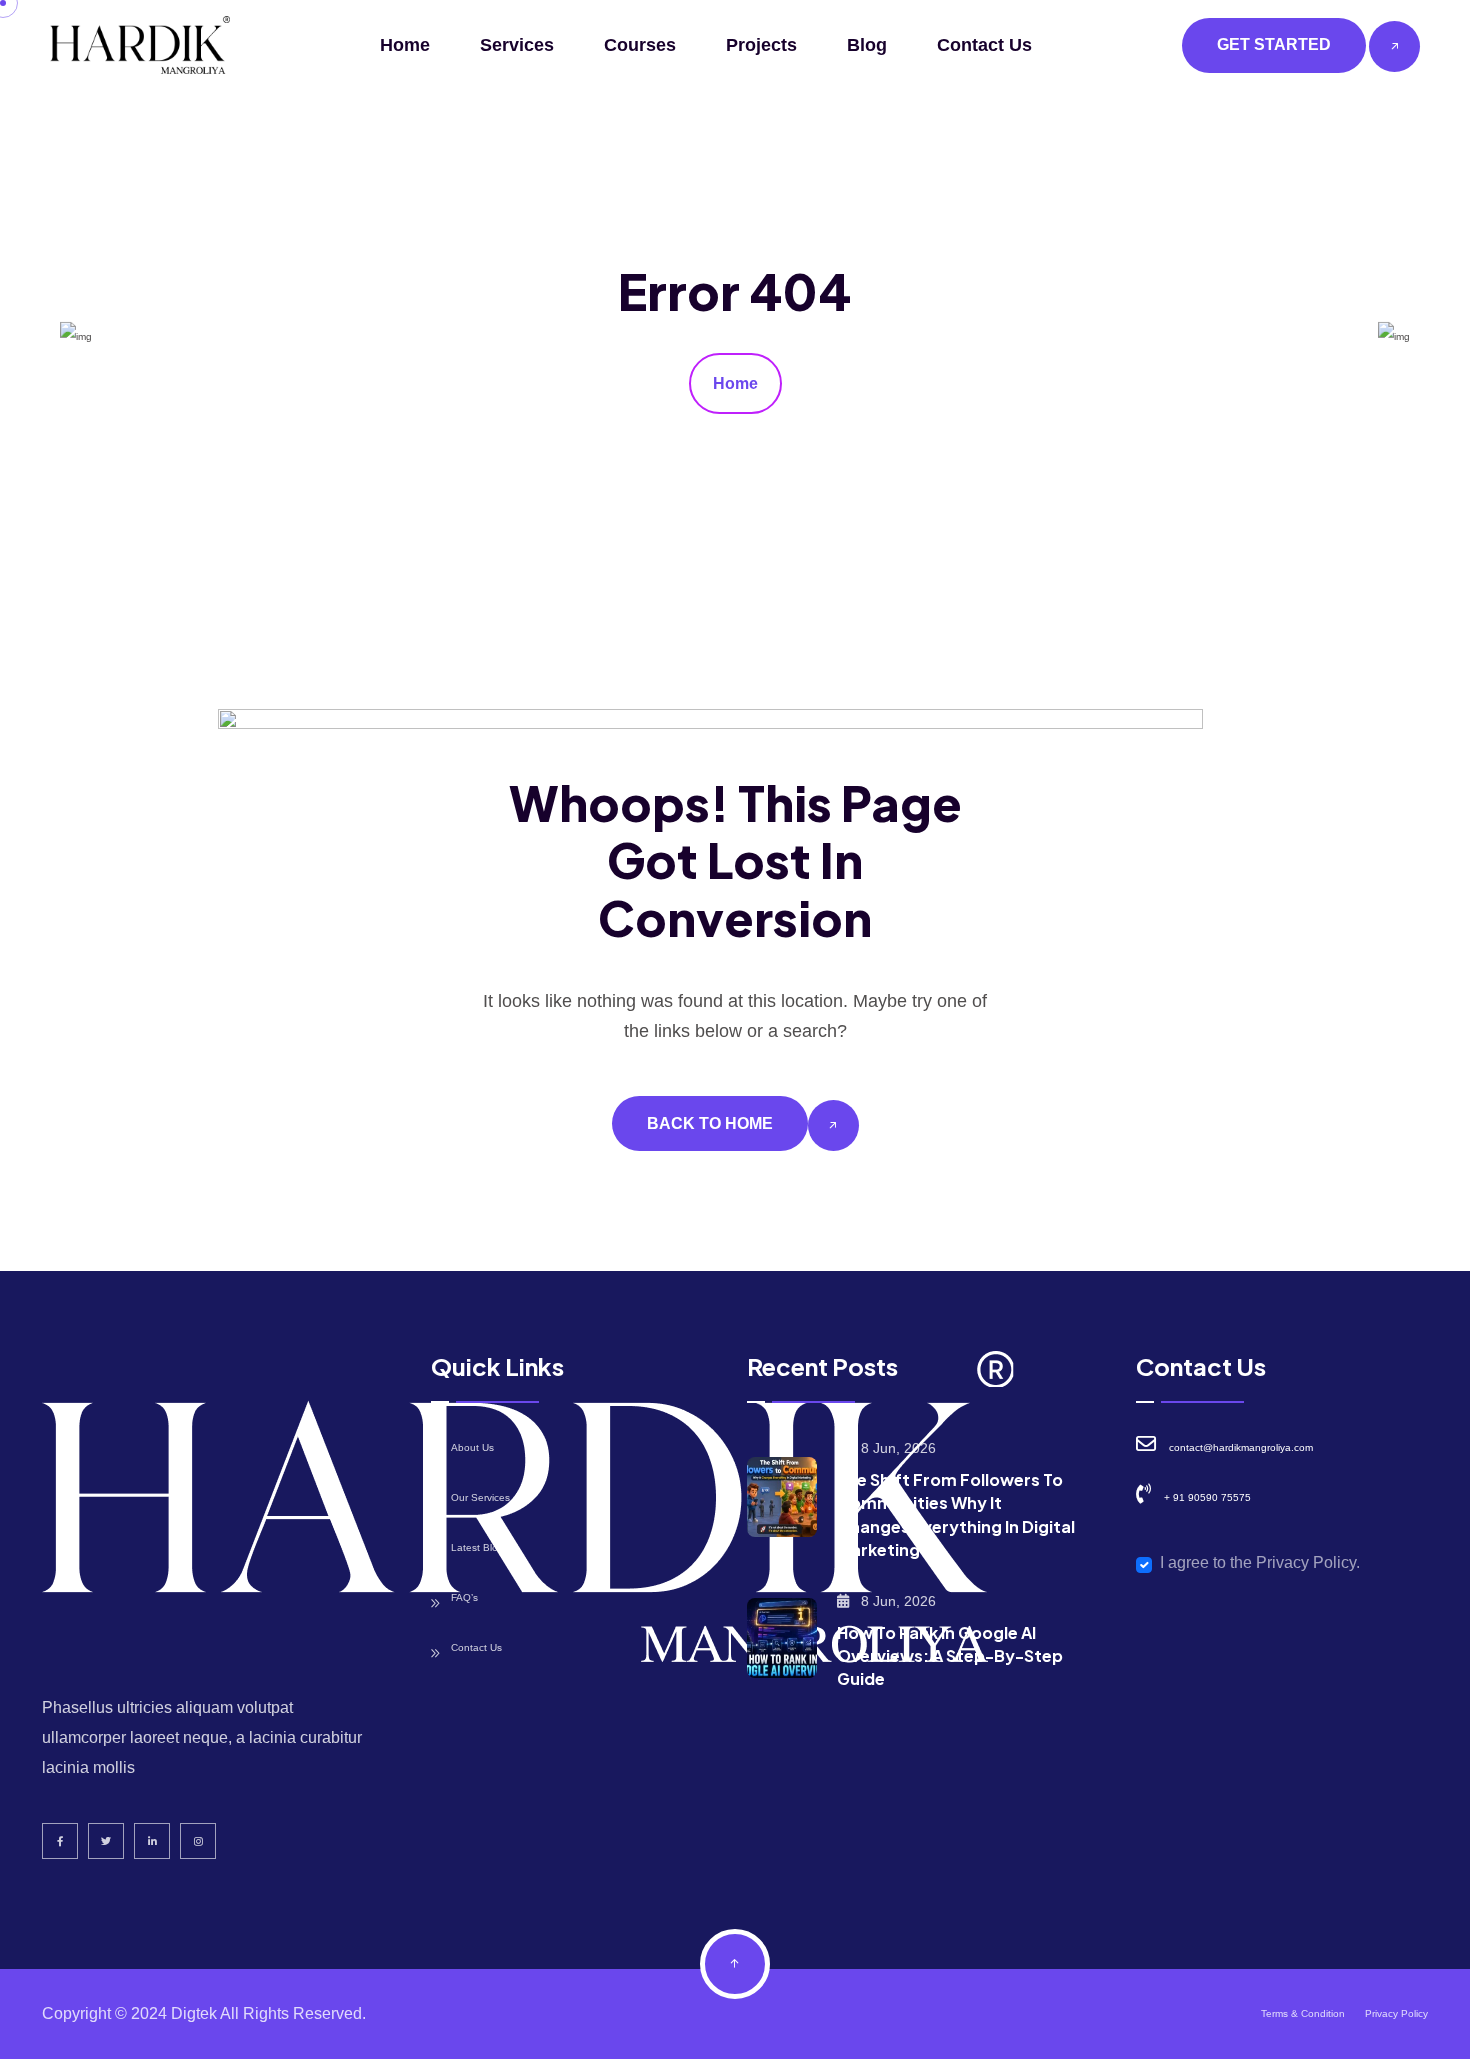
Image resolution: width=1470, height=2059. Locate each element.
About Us (472, 1447)
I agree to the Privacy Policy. (1260, 1562)
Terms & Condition (1303, 2013)
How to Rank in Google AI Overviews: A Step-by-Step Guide (950, 1655)
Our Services (480, 1497)
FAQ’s (464, 1597)
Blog (867, 45)
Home (405, 45)
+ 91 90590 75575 (1207, 1497)
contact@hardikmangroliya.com (1241, 1447)
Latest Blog (477, 1547)
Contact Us (984, 45)
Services (517, 45)
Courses (640, 45)
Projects (761, 45)
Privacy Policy (1396, 2013)
